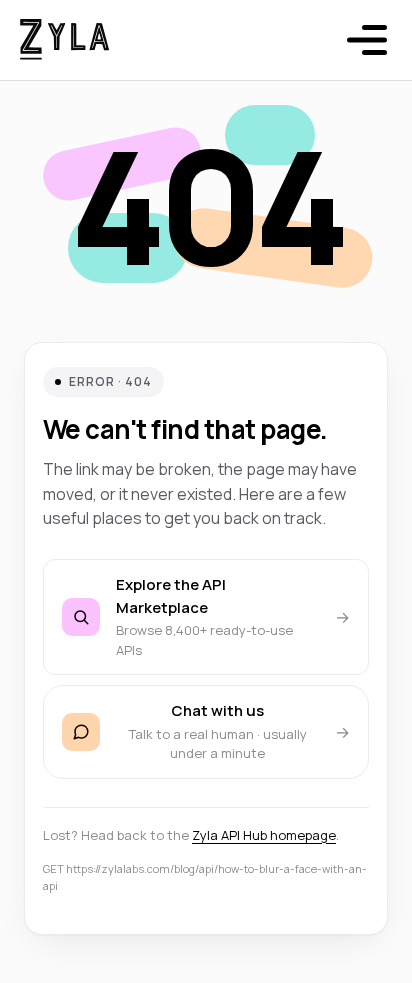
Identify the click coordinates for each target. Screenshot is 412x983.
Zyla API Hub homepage (264, 835)
